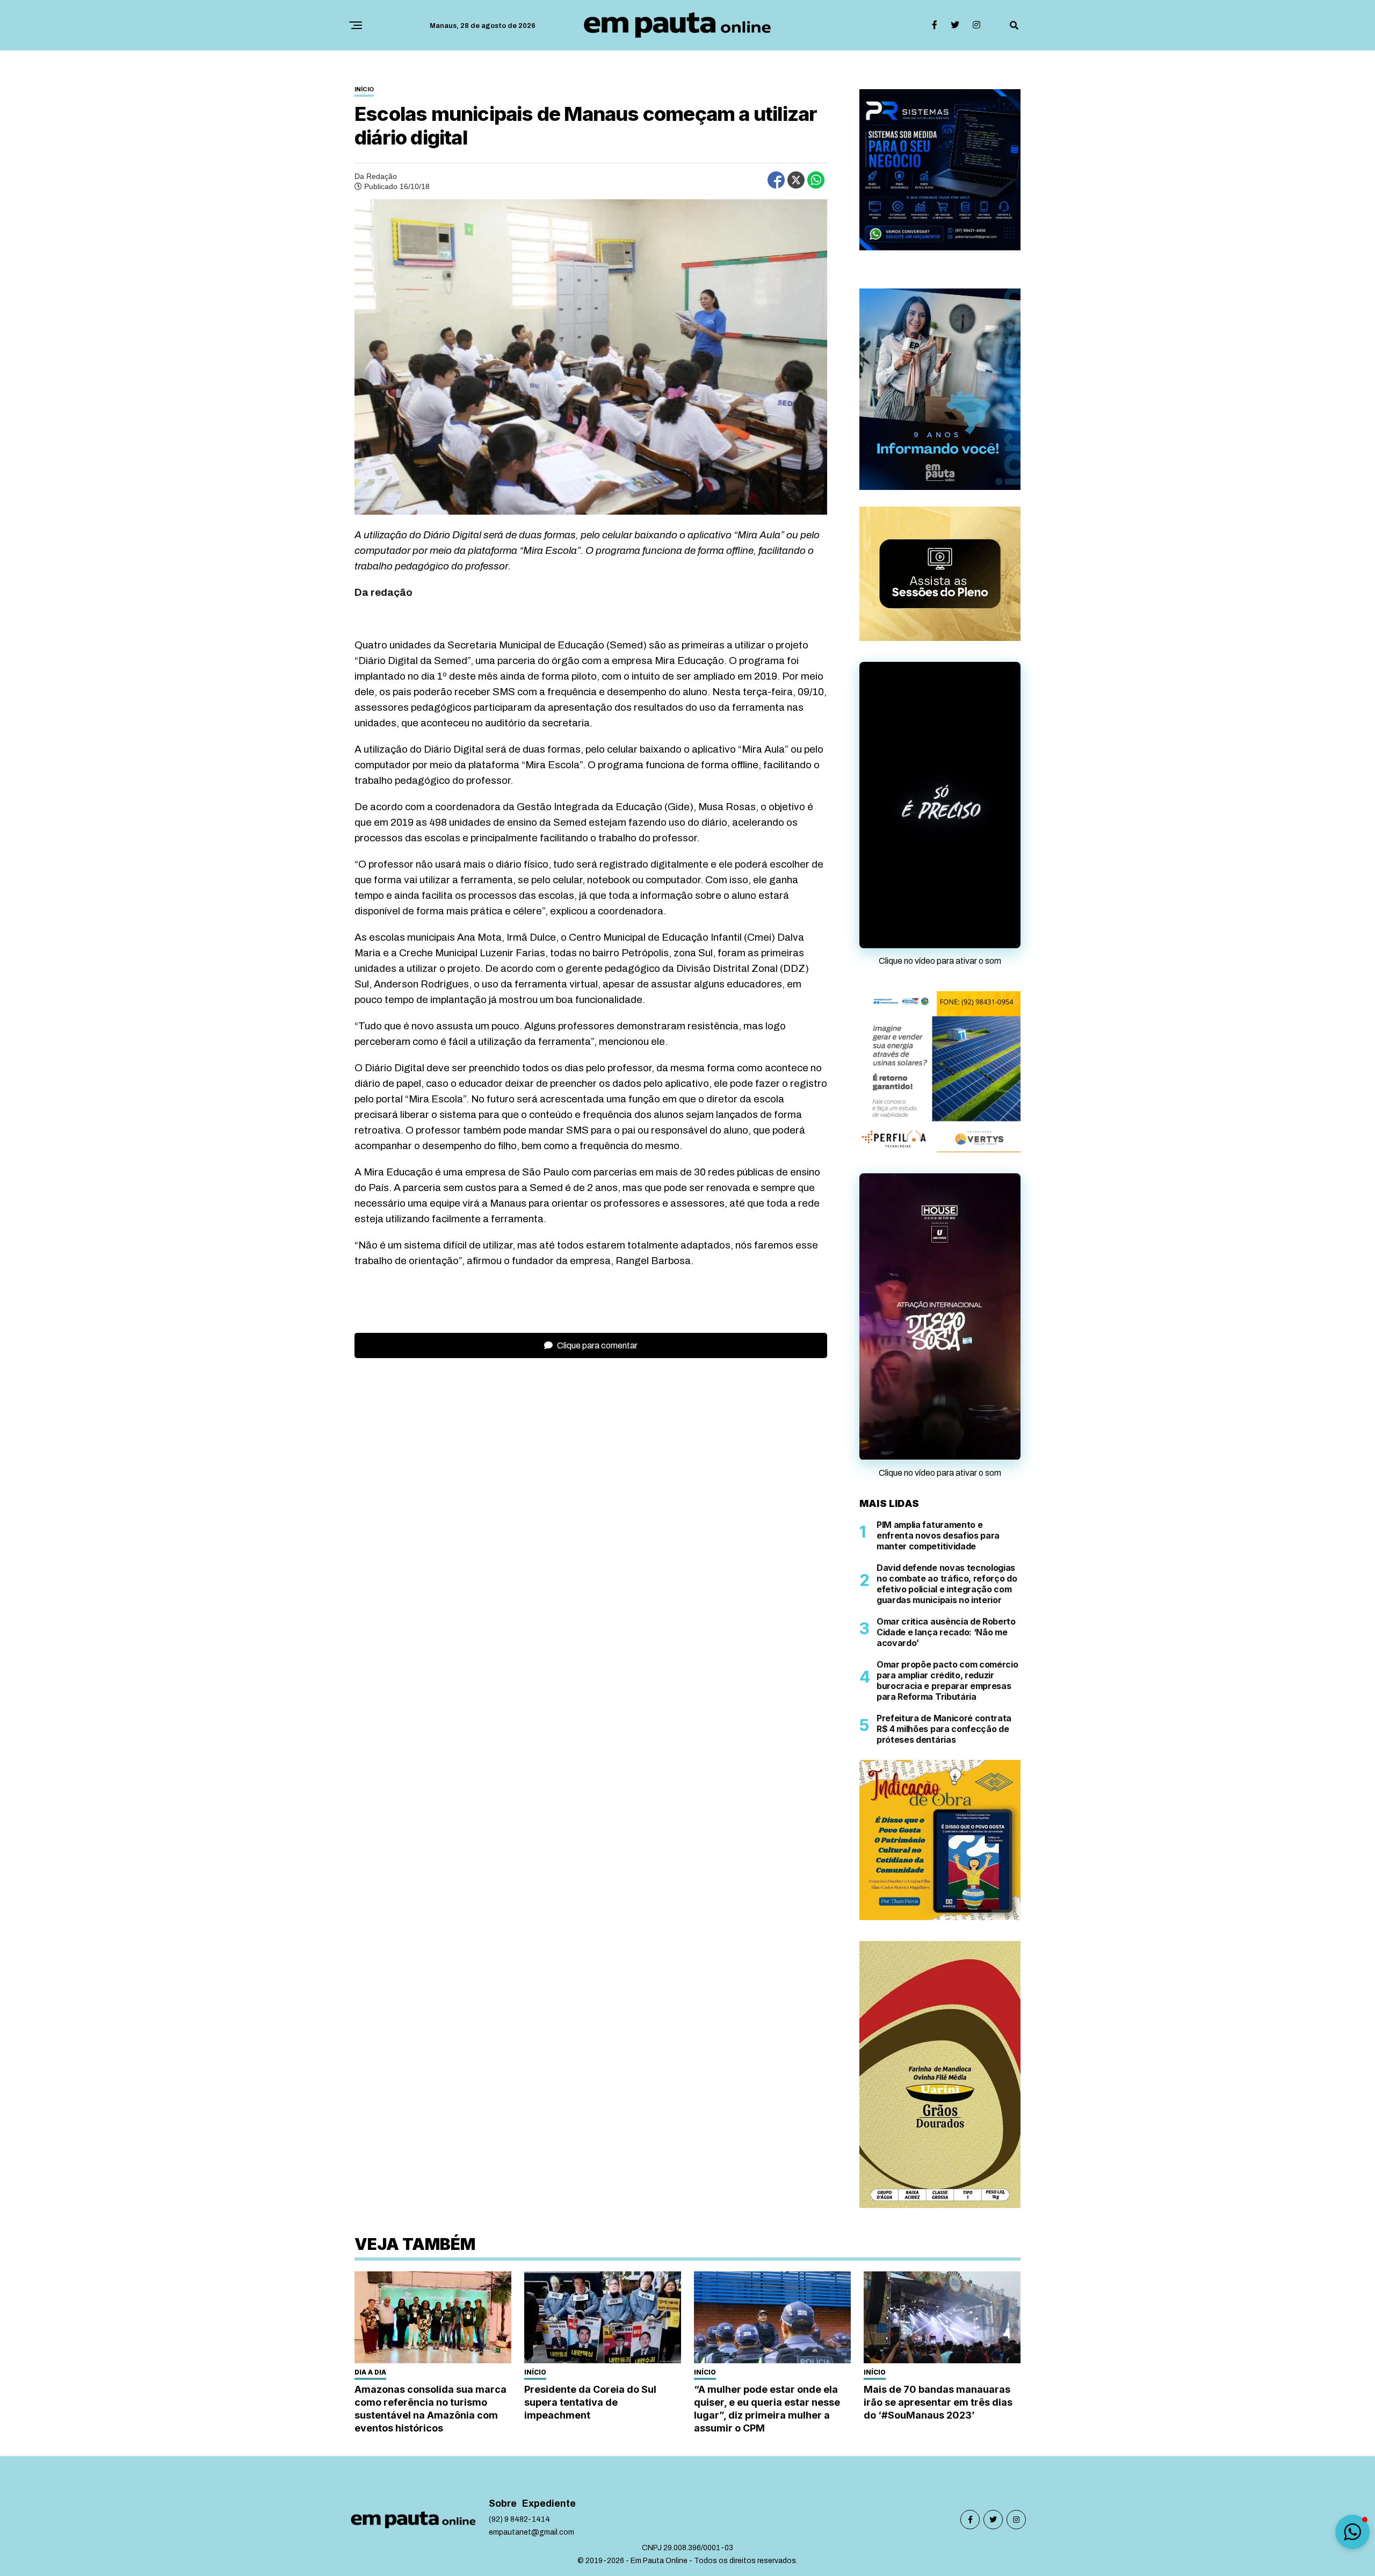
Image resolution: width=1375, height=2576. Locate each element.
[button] (1352, 2532)
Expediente (549, 2545)
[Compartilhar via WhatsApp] (816, 180)
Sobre (503, 2545)
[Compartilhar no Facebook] (776, 180)
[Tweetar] (796, 180)
